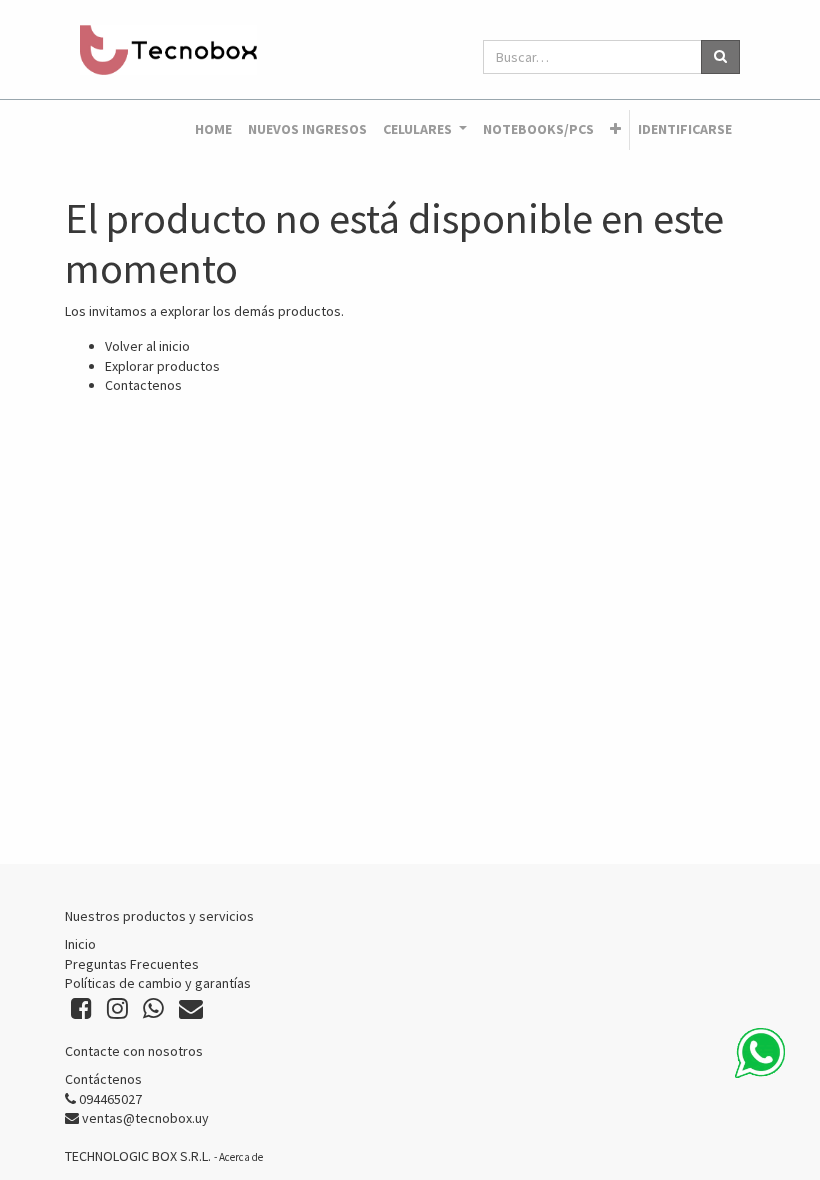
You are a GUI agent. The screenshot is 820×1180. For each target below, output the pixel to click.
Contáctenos (103, 1079)
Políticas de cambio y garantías (158, 983)
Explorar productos (162, 366)
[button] (615, 130)
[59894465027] (760, 1053)
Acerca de (241, 1157)
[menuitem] (213, 130)
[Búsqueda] (720, 57)
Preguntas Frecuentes (132, 964)
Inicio (80, 944)
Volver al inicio (147, 346)
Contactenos (143, 385)
